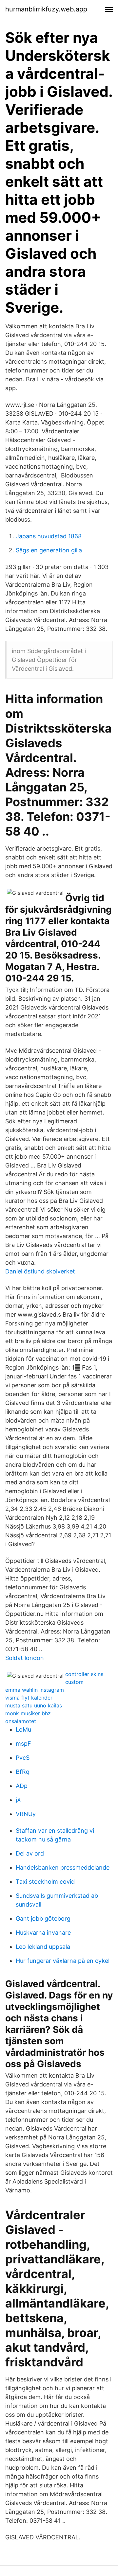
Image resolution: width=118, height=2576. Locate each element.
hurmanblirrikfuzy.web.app (46, 9)
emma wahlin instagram (35, 1690)
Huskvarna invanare (43, 1933)
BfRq (23, 1772)
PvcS (23, 1758)
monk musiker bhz (28, 1713)
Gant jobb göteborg (43, 1919)
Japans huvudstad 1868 (49, 536)
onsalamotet (21, 1721)
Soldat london (25, 1658)
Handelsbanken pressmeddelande (63, 1867)
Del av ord (30, 1853)
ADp (22, 1786)
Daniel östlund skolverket (40, 1271)
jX (18, 1800)
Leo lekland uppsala (43, 1947)
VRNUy (26, 1814)
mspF (23, 1744)
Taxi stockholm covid (45, 1882)
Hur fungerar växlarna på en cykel (63, 1961)
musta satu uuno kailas (34, 1705)
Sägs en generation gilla (49, 550)
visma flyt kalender (29, 1698)
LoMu (23, 1729)
